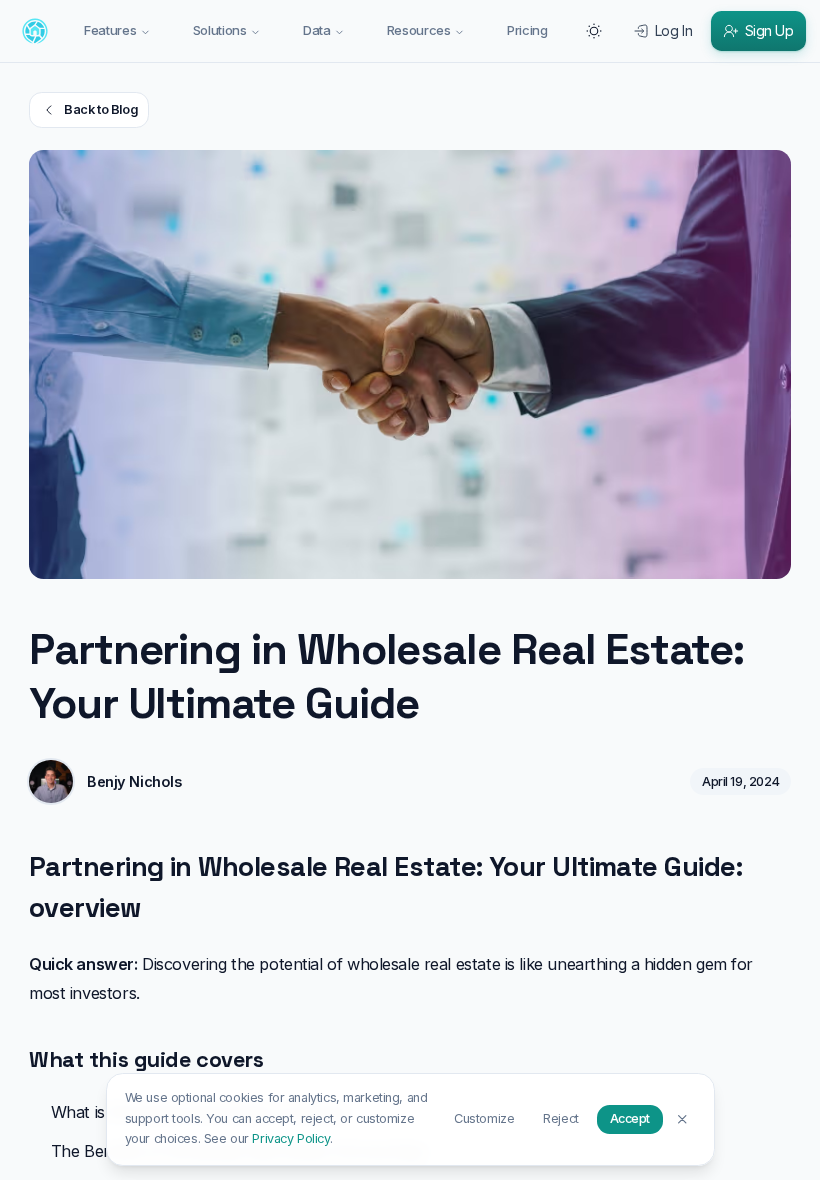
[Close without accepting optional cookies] (682, 1118)
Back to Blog (100, 109)
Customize (484, 1118)
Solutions (220, 30)
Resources (419, 30)
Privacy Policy (290, 1138)
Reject (560, 1118)
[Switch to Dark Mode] (594, 31)
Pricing (527, 30)
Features (110, 30)
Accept (630, 1118)
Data (317, 30)
